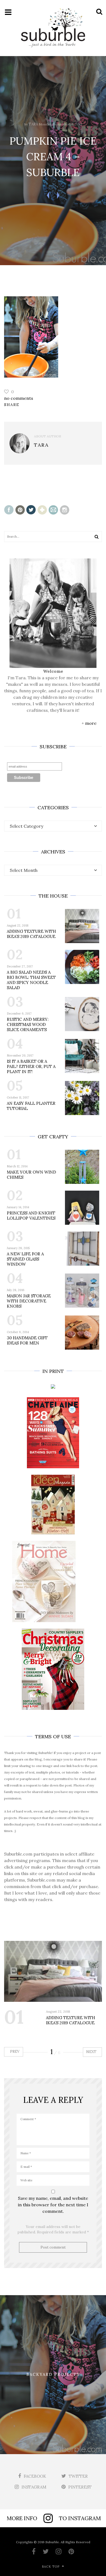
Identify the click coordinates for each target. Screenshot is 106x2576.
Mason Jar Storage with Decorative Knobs (29, 1301)
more (91, 723)
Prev (14, 2052)
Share (12, 405)
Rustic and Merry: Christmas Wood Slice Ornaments (28, 1024)
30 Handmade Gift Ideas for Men (27, 1340)
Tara (33, 124)
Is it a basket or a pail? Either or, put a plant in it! (31, 1066)
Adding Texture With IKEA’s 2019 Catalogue (31, 934)
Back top (51, 2567)
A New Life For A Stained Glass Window (25, 1259)
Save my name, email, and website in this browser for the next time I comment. (53, 2205)
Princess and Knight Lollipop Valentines (31, 1216)
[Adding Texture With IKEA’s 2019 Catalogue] (53, 1971)
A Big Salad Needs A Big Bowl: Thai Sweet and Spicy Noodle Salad (31, 980)
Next (92, 2052)
